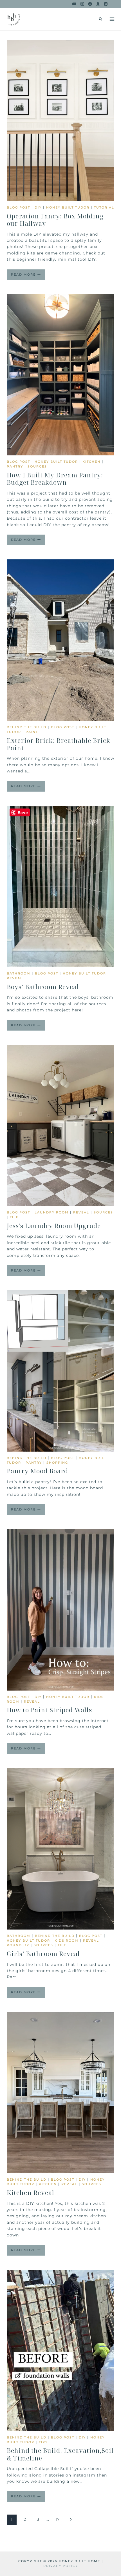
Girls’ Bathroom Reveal (43, 1953)
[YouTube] (74, 4)
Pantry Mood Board (37, 1471)
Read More (28, 276)
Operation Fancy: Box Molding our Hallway (55, 220)
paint (32, 732)
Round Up (18, 1945)
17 (58, 2519)
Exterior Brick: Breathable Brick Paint (59, 744)
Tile (14, 1217)
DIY (38, 207)
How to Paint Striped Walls (49, 1710)
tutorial (104, 207)
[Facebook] (90, 4)
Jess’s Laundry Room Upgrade (54, 1226)
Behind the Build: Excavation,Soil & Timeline (60, 2454)
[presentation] (60, 120)
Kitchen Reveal (31, 2192)
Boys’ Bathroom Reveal (43, 987)
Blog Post (18, 207)
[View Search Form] (100, 19)
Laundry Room (52, 1212)
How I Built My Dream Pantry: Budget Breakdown (55, 479)
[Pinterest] (106, 4)
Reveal (15, 978)
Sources (37, 466)
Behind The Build (27, 727)
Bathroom (19, 973)
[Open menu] (112, 19)
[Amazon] (98, 4)
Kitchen (91, 462)
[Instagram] (82, 4)
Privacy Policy (61, 2566)
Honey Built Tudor (68, 207)
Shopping (57, 1463)
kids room (67, 1941)
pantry (15, 466)
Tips (43, 2442)
